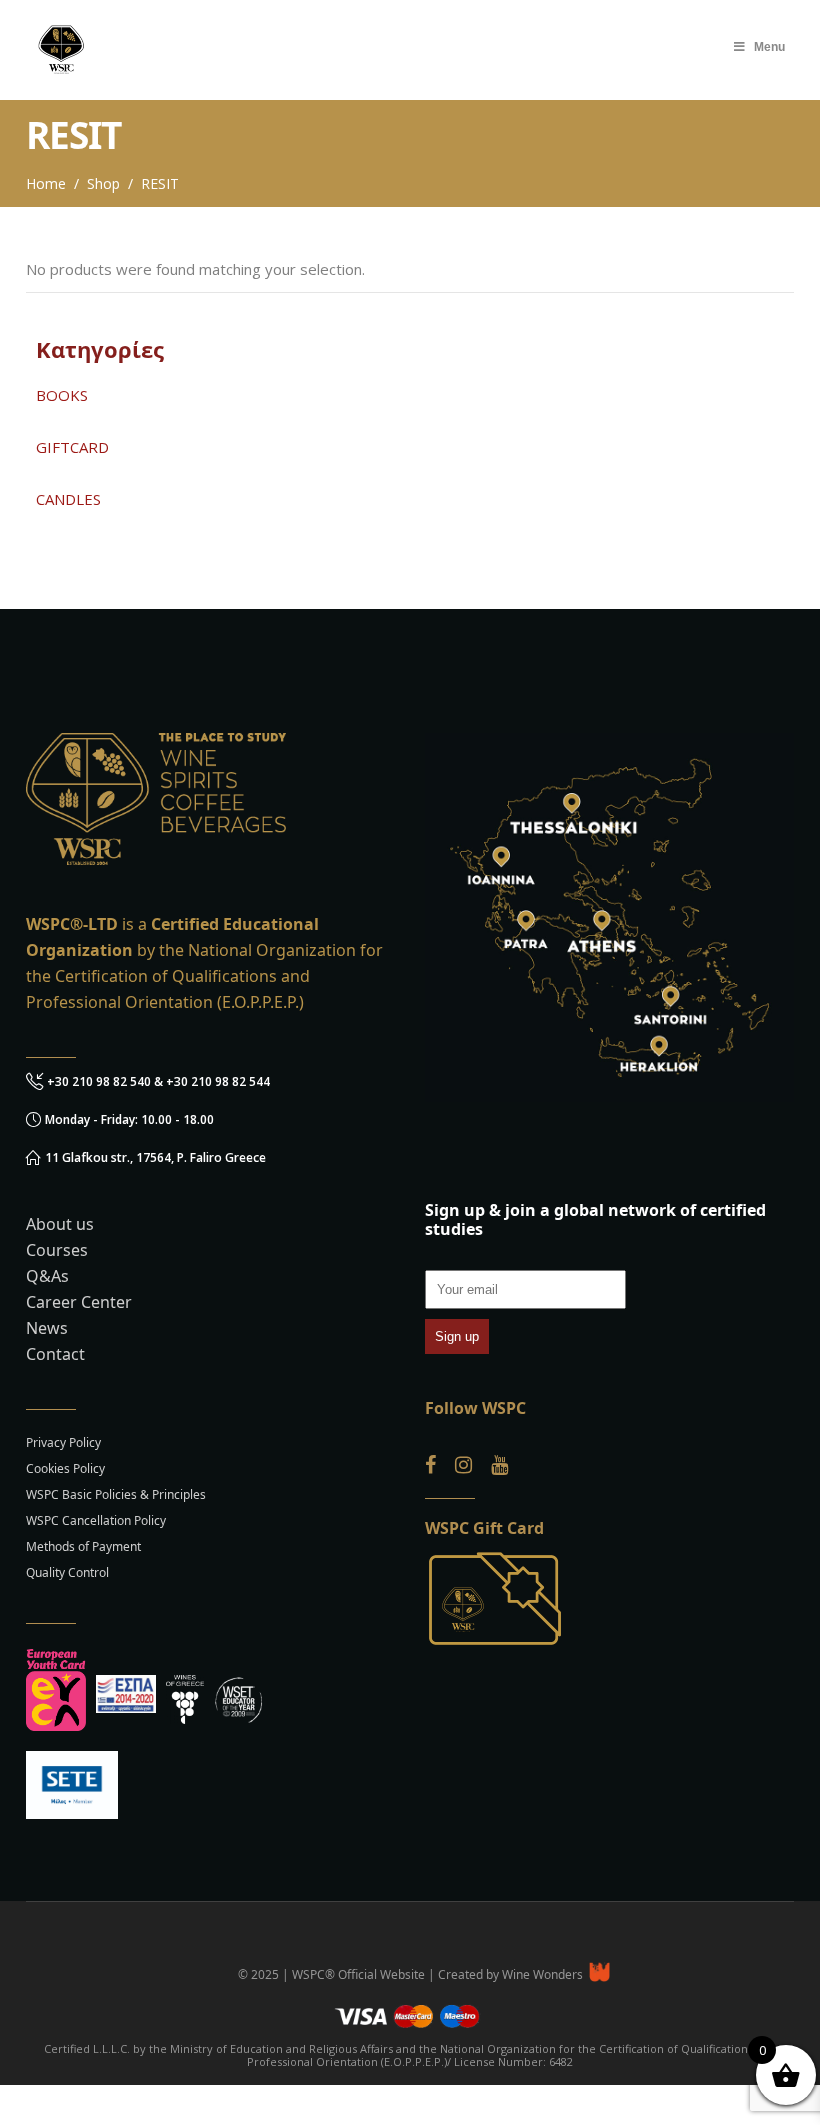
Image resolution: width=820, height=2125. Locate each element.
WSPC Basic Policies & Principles (116, 1494)
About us (60, 1224)
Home (46, 183)
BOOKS (62, 395)
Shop (103, 183)
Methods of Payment (83, 1546)
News (47, 1328)
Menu (769, 47)
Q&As (47, 1276)
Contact (55, 1354)
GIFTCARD (72, 447)
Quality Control (67, 1572)
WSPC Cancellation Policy (96, 1520)
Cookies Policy (65, 1468)
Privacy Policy (63, 1442)
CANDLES (68, 499)
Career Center (79, 1302)
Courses (57, 1250)
